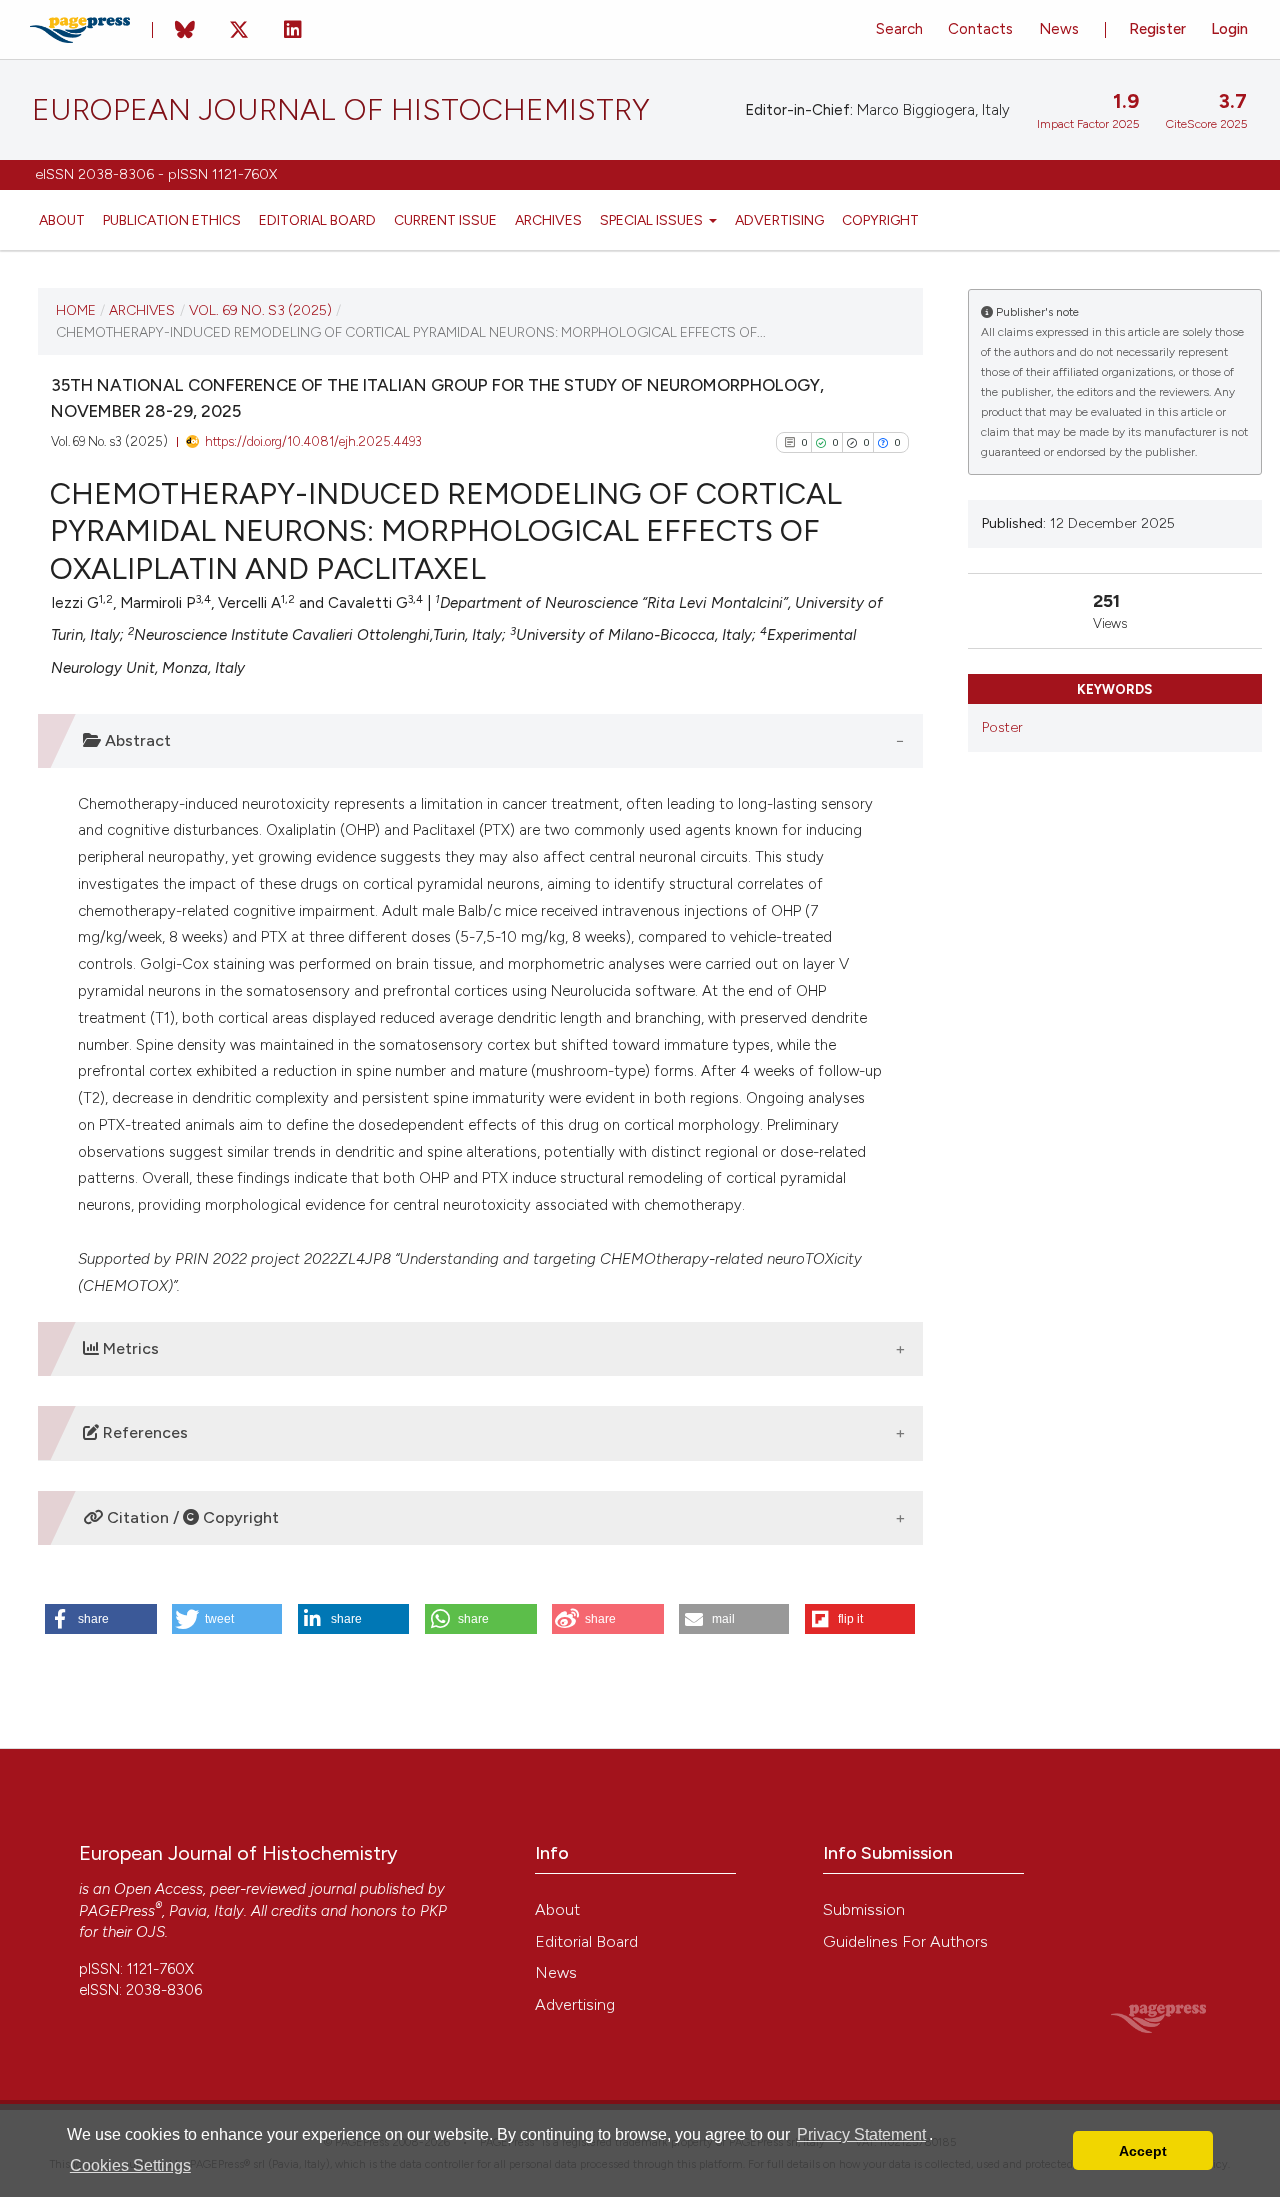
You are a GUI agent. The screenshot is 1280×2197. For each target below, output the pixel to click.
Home (76, 310)
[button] (101, 1619)
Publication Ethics (172, 220)
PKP (433, 1911)
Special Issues (653, 220)
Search (899, 29)
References (143, 1432)
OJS (150, 1932)
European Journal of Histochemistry (341, 110)
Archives (548, 220)
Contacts (980, 29)
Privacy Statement (861, 2134)
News (1059, 29)
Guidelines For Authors (905, 1941)
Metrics (129, 1348)
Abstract (136, 740)
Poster (1002, 727)
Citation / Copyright (191, 1517)
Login (1229, 29)
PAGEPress (117, 1911)
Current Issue (445, 220)
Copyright (880, 220)
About (62, 220)
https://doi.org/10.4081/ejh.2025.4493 (313, 441)
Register (1157, 29)
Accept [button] (1143, 2151)
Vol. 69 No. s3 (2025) (260, 310)
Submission (864, 1909)
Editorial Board (317, 220)
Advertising (779, 220)
